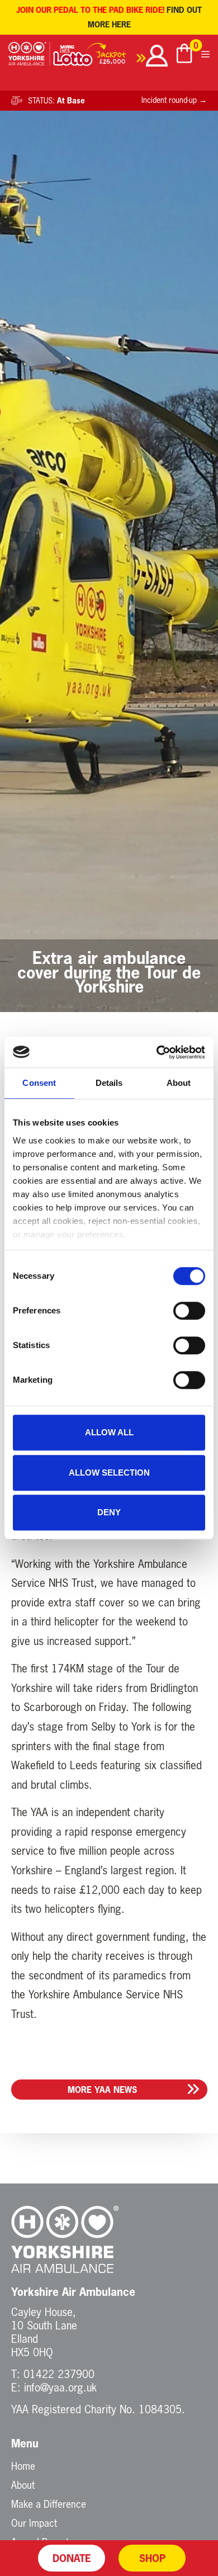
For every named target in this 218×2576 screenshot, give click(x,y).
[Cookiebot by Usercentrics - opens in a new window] (157, 1052)
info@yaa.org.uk (60, 2387)
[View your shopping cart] (184, 55)
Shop (152, 2558)
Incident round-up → (174, 100)
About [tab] (179, 1083)
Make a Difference (49, 2504)
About (23, 2485)
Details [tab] (109, 1083)
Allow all (109, 1432)
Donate (72, 2558)
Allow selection (109, 1473)
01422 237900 (59, 2374)
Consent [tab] (39, 1083)
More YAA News (102, 2090)
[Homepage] (29, 57)
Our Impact (34, 2523)
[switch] (189, 1311)
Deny (109, 1512)
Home (23, 2466)
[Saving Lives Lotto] (99, 57)
